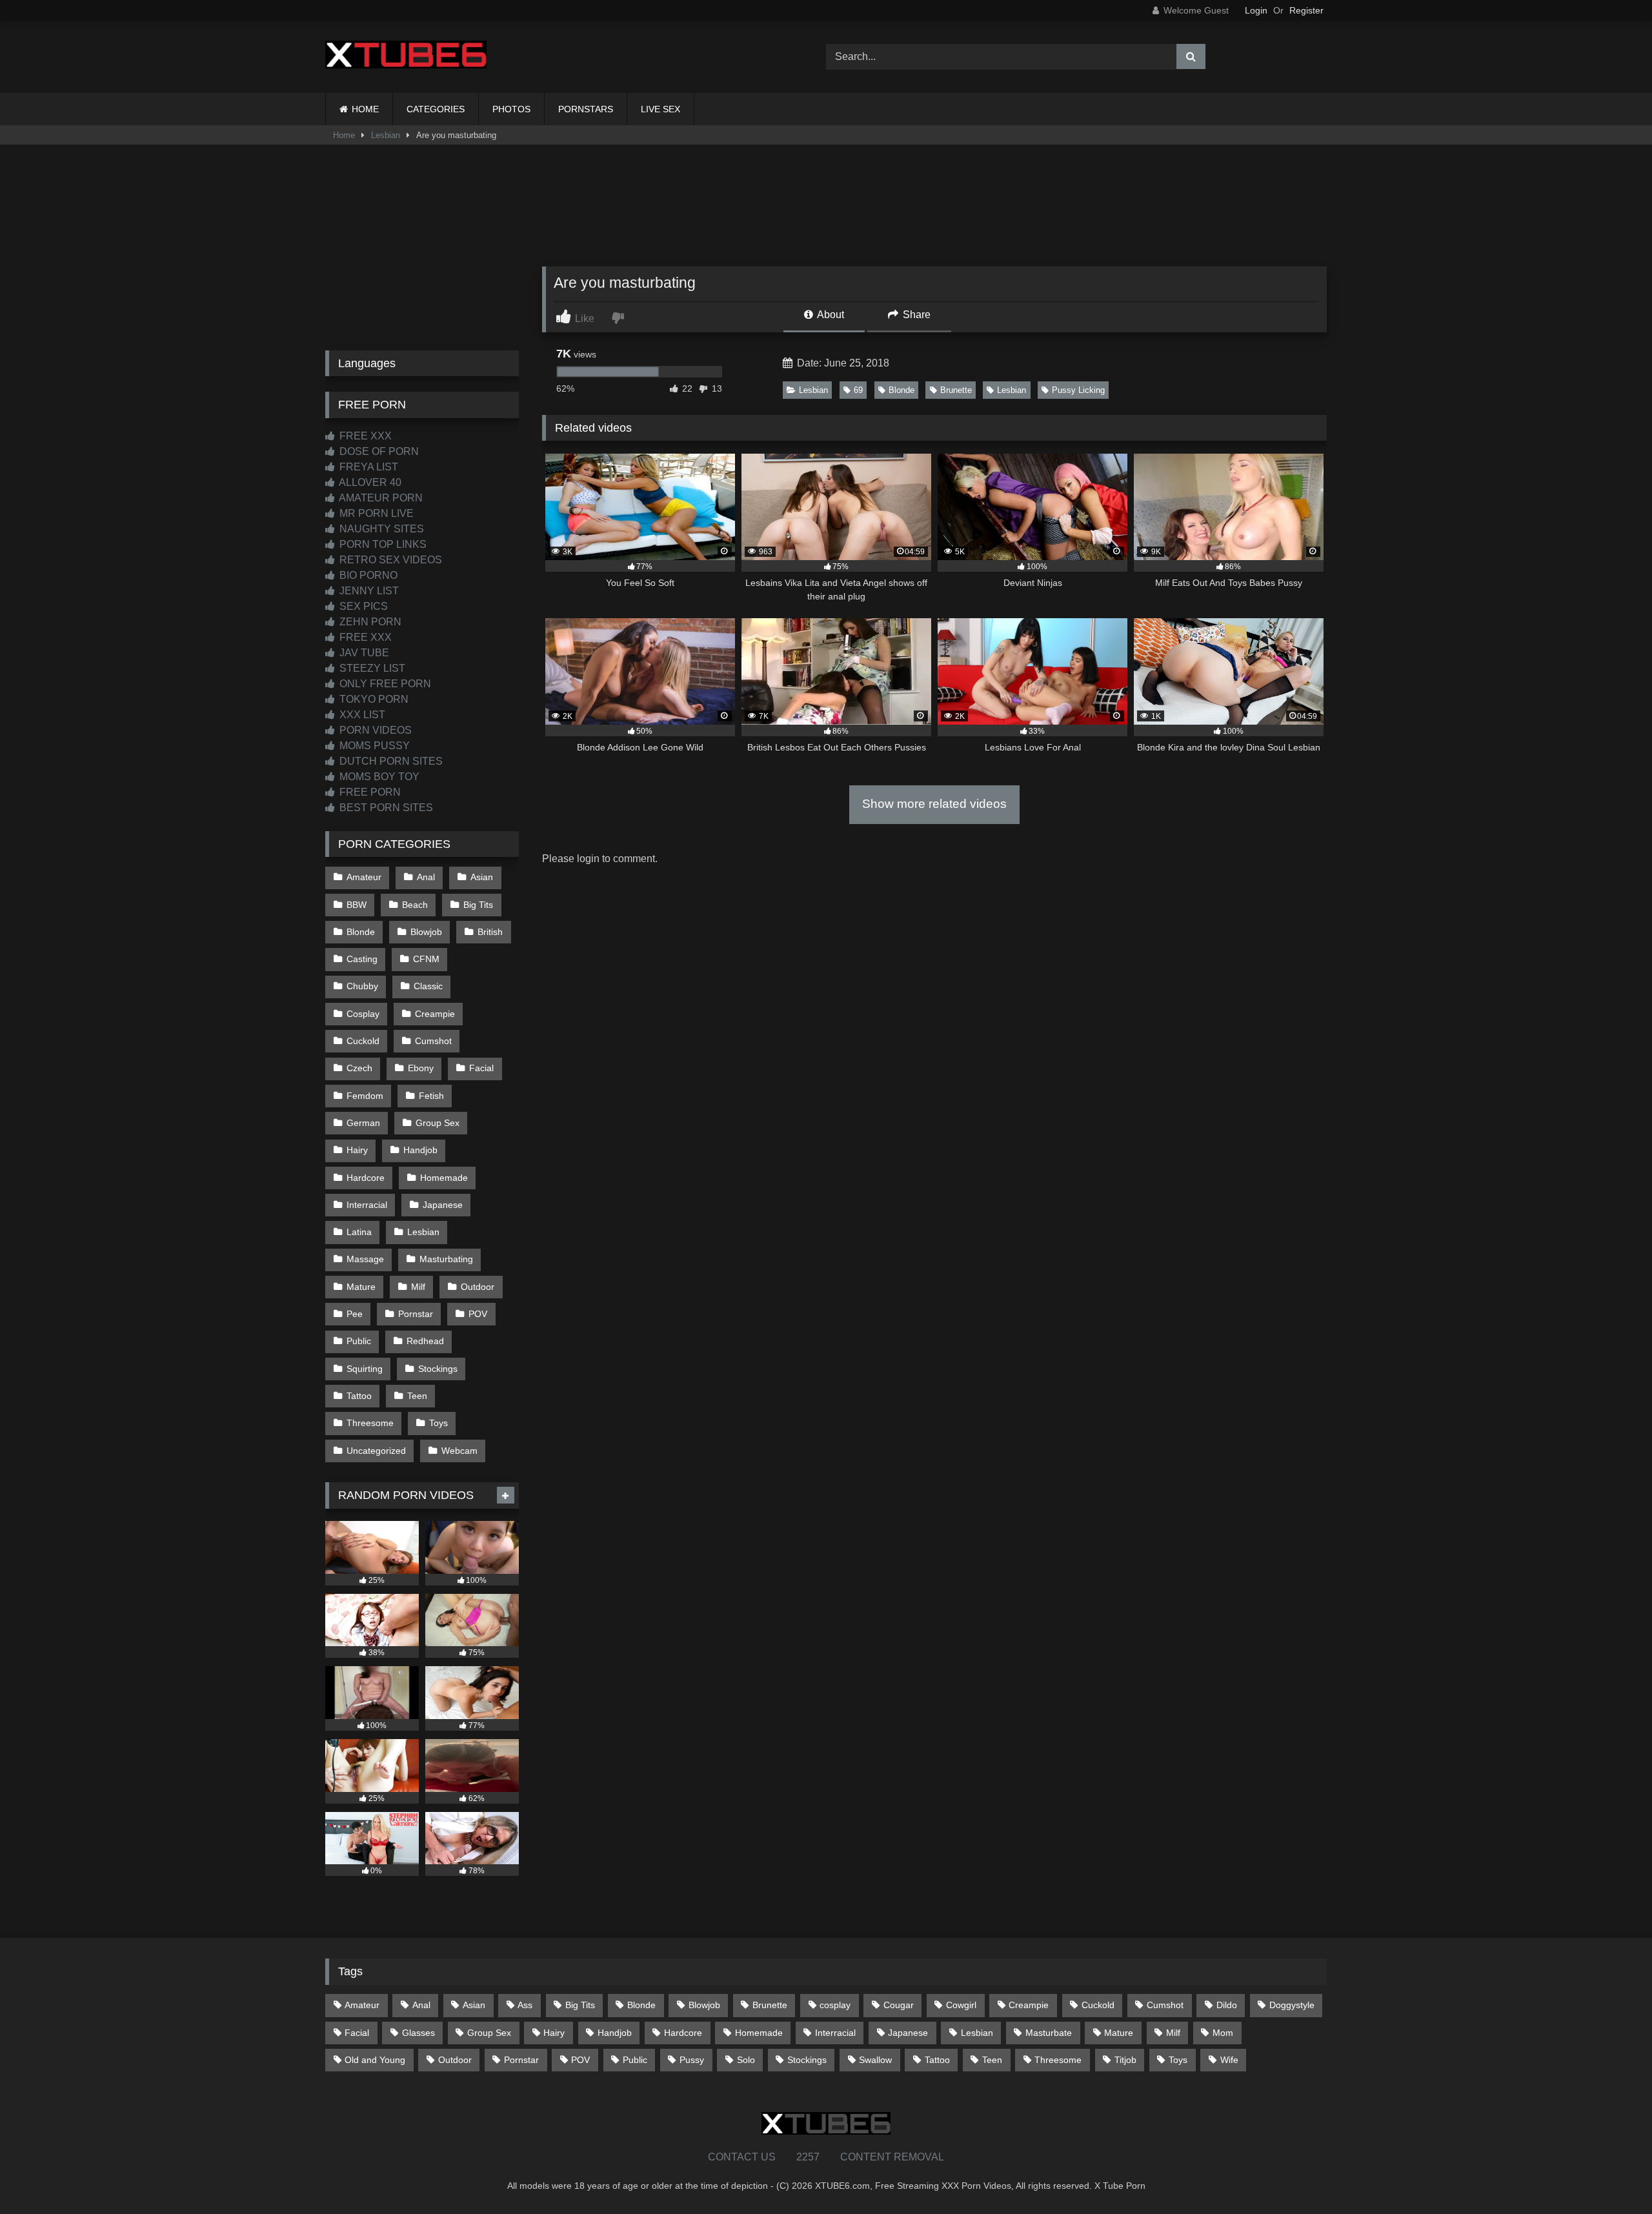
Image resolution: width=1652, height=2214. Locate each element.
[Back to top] (1612, 2176)
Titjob (1125, 2060)
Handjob (420, 1150)
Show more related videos (934, 804)
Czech (359, 1068)
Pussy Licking (1078, 390)
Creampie (435, 1014)
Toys (438, 1423)
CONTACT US (742, 2157)
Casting (362, 959)
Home (344, 135)
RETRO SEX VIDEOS (389, 560)
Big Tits (478, 905)
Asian (482, 877)
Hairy (357, 1150)
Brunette (956, 390)
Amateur (364, 877)
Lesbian (386, 135)
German (363, 1123)
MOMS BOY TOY (378, 777)
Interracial (367, 1205)
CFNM (426, 959)
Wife (1229, 2060)
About (830, 315)
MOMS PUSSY (373, 746)
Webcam (459, 1451)
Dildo (1227, 2005)
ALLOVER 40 (369, 482)
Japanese (443, 1205)
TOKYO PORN (373, 699)
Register (1306, 10)
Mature (361, 1287)
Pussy (692, 2060)
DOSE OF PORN (378, 451)
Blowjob (426, 932)
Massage (365, 1259)
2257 (808, 2157)
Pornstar (416, 1314)
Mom (1223, 2033)
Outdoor (478, 1287)
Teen (417, 1396)
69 (858, 390)
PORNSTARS (586, 109)
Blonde (902, 390)
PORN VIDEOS (374, 730)
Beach (415, 905)
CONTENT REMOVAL (892, 2157)
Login (1256, 10)
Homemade (444, 1178)
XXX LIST (361, 715)
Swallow (875, 2060)
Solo (746, 2060)
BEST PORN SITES (385, 808)
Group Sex (438, 1123)
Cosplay (363, 1014)
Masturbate (1049, 2033)
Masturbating (446, 1259)
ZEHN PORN (369, 622)
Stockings (438, 1369)
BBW (357, 905)
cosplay (835, 2005)
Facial (481, 1068)
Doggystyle (1292, 2005)
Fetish (431, 1096)
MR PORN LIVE (375, 513)
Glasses (418, 2033)
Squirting (365, 1369)
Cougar (899, 2005)
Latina (359, 1232)
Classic (428, 986)
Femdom (365, 1096)
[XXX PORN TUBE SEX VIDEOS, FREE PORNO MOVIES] (406, 57)
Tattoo (359, 1396)
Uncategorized (376, 1451)
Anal (426, 877)
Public (359, 1341)
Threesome (370, 1423)
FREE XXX (364, 436)
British (490, 932)
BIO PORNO (367, 575)
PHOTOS (511, 109)
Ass (525, 2005)
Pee (355, 1314)
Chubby (362, 986)
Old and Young (375, 2060)
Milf (418, 1287)
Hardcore (366, 1178)
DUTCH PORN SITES (390, 761)
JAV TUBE (363, 653)
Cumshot (433, 1041)
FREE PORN (369, 792)
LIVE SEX (660, 109)
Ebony (421, 1068)
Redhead (425, 1341)
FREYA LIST (368, 467)
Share (915, 315)
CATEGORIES (436, 109)
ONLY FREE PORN (384, 684)
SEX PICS (362, 606)
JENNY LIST (368, 591)
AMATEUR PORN (380, 498)
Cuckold (363, 1041)
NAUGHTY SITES (380, 529)
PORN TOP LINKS (382, 544)
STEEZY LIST (371, 668)
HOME (365, 109)
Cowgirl (961, 2005)
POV (478, 1314)
